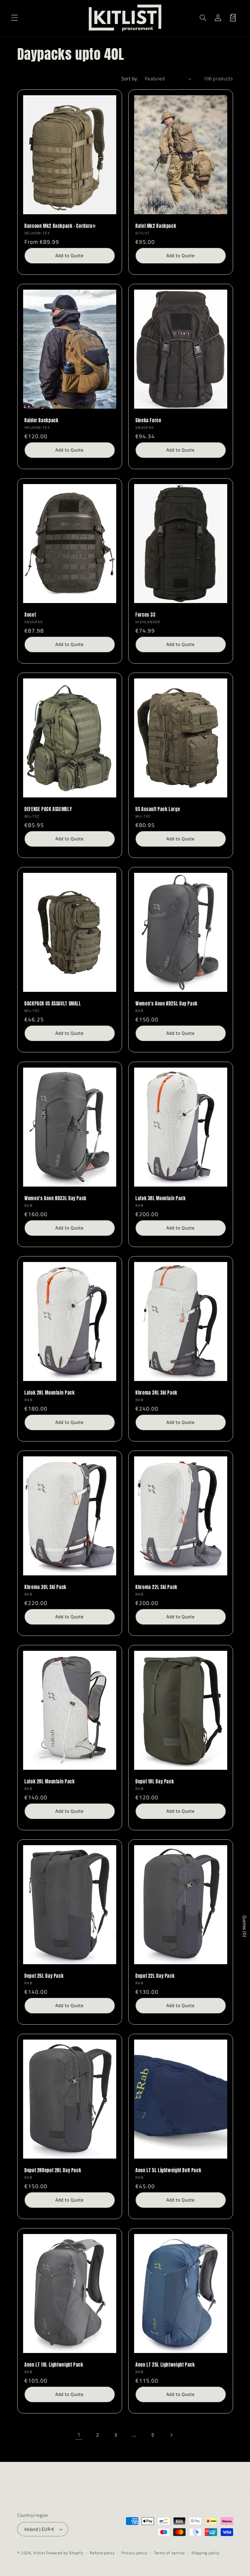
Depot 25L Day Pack (44, 1976)
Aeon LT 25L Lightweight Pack (165, 2365)
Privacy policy (134, 2553)
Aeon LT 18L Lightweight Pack (54, 2365)
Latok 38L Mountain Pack (161, 1199)
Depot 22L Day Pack (155, 1976)
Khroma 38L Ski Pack (156, 1393)
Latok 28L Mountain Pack (50, 1393)
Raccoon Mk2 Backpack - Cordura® (60, 226)
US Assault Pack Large (158, 809)
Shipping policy (205, 2553)
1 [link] (79, 2435)
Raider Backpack (41, 421)
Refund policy (102, 2553)
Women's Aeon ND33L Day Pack (56, 1199)
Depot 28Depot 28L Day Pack (53, 2171)
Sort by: (130, 79)
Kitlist (40, 2553)
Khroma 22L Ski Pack (156, 1587)
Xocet (30, 615)
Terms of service (169, 2553)
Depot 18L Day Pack (155, 1782)
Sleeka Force (148, 421)
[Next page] (171, 2435)
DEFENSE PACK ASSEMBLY (48, 809)
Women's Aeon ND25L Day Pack (167, 1004)
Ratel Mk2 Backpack (156, 226)
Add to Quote (69, 255)
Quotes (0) (245, 1926)
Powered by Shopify (65, 2553)
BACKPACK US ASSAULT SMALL (53, 1004)
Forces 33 (146, 615)
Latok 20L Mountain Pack (50, 1782)
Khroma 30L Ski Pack (45, 1587)
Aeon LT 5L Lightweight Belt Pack (168, 2171)
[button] (14, 18)
